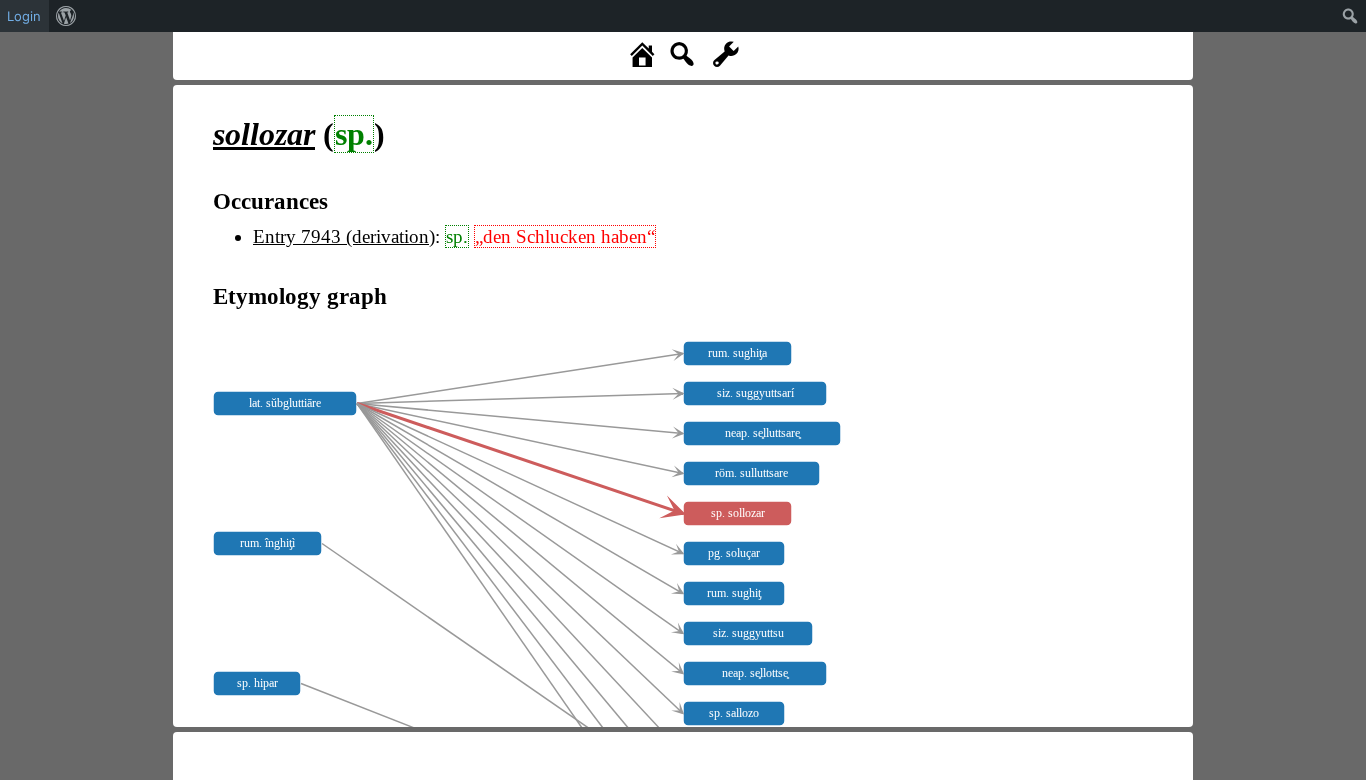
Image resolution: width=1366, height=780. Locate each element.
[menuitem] (66, 16)
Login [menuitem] (24, 16)
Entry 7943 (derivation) (344, 236)
